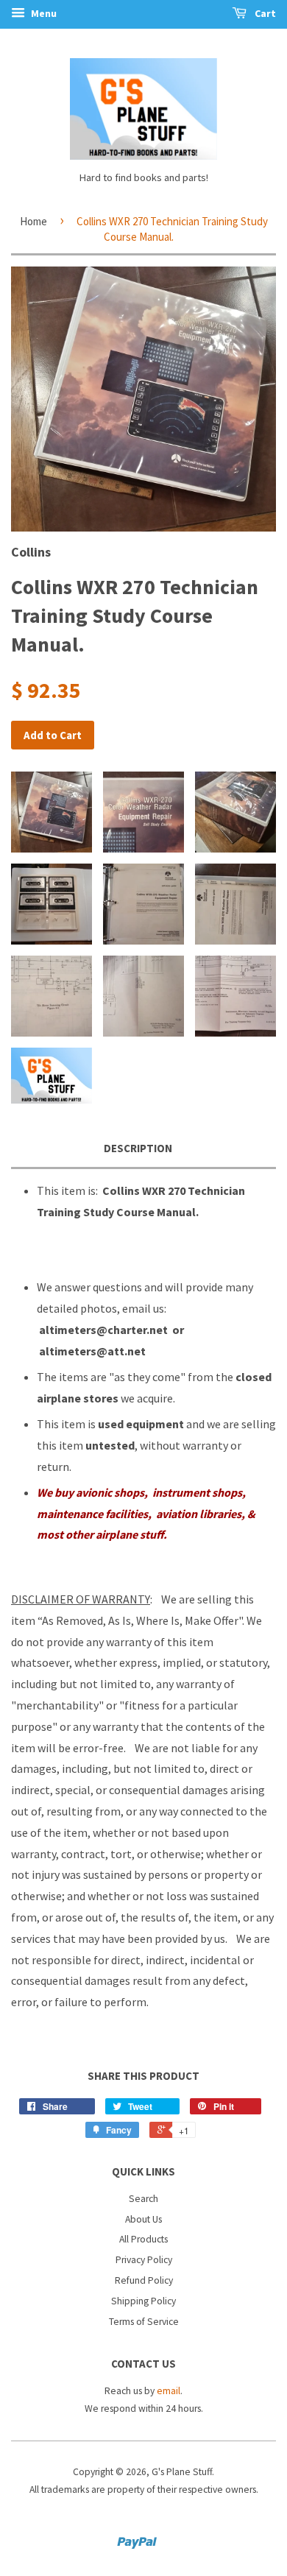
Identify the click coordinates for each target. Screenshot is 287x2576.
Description (138, 1148)
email (169, 2391)
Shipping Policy (143, 2301)
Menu (43, 13)
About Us (143, 2219)
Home (33, 221)
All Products (143, 2239)
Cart (264, 13)
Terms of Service (144, 2322)
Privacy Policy (144, 2260)
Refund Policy (144, 2280)
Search (143, 2199)
